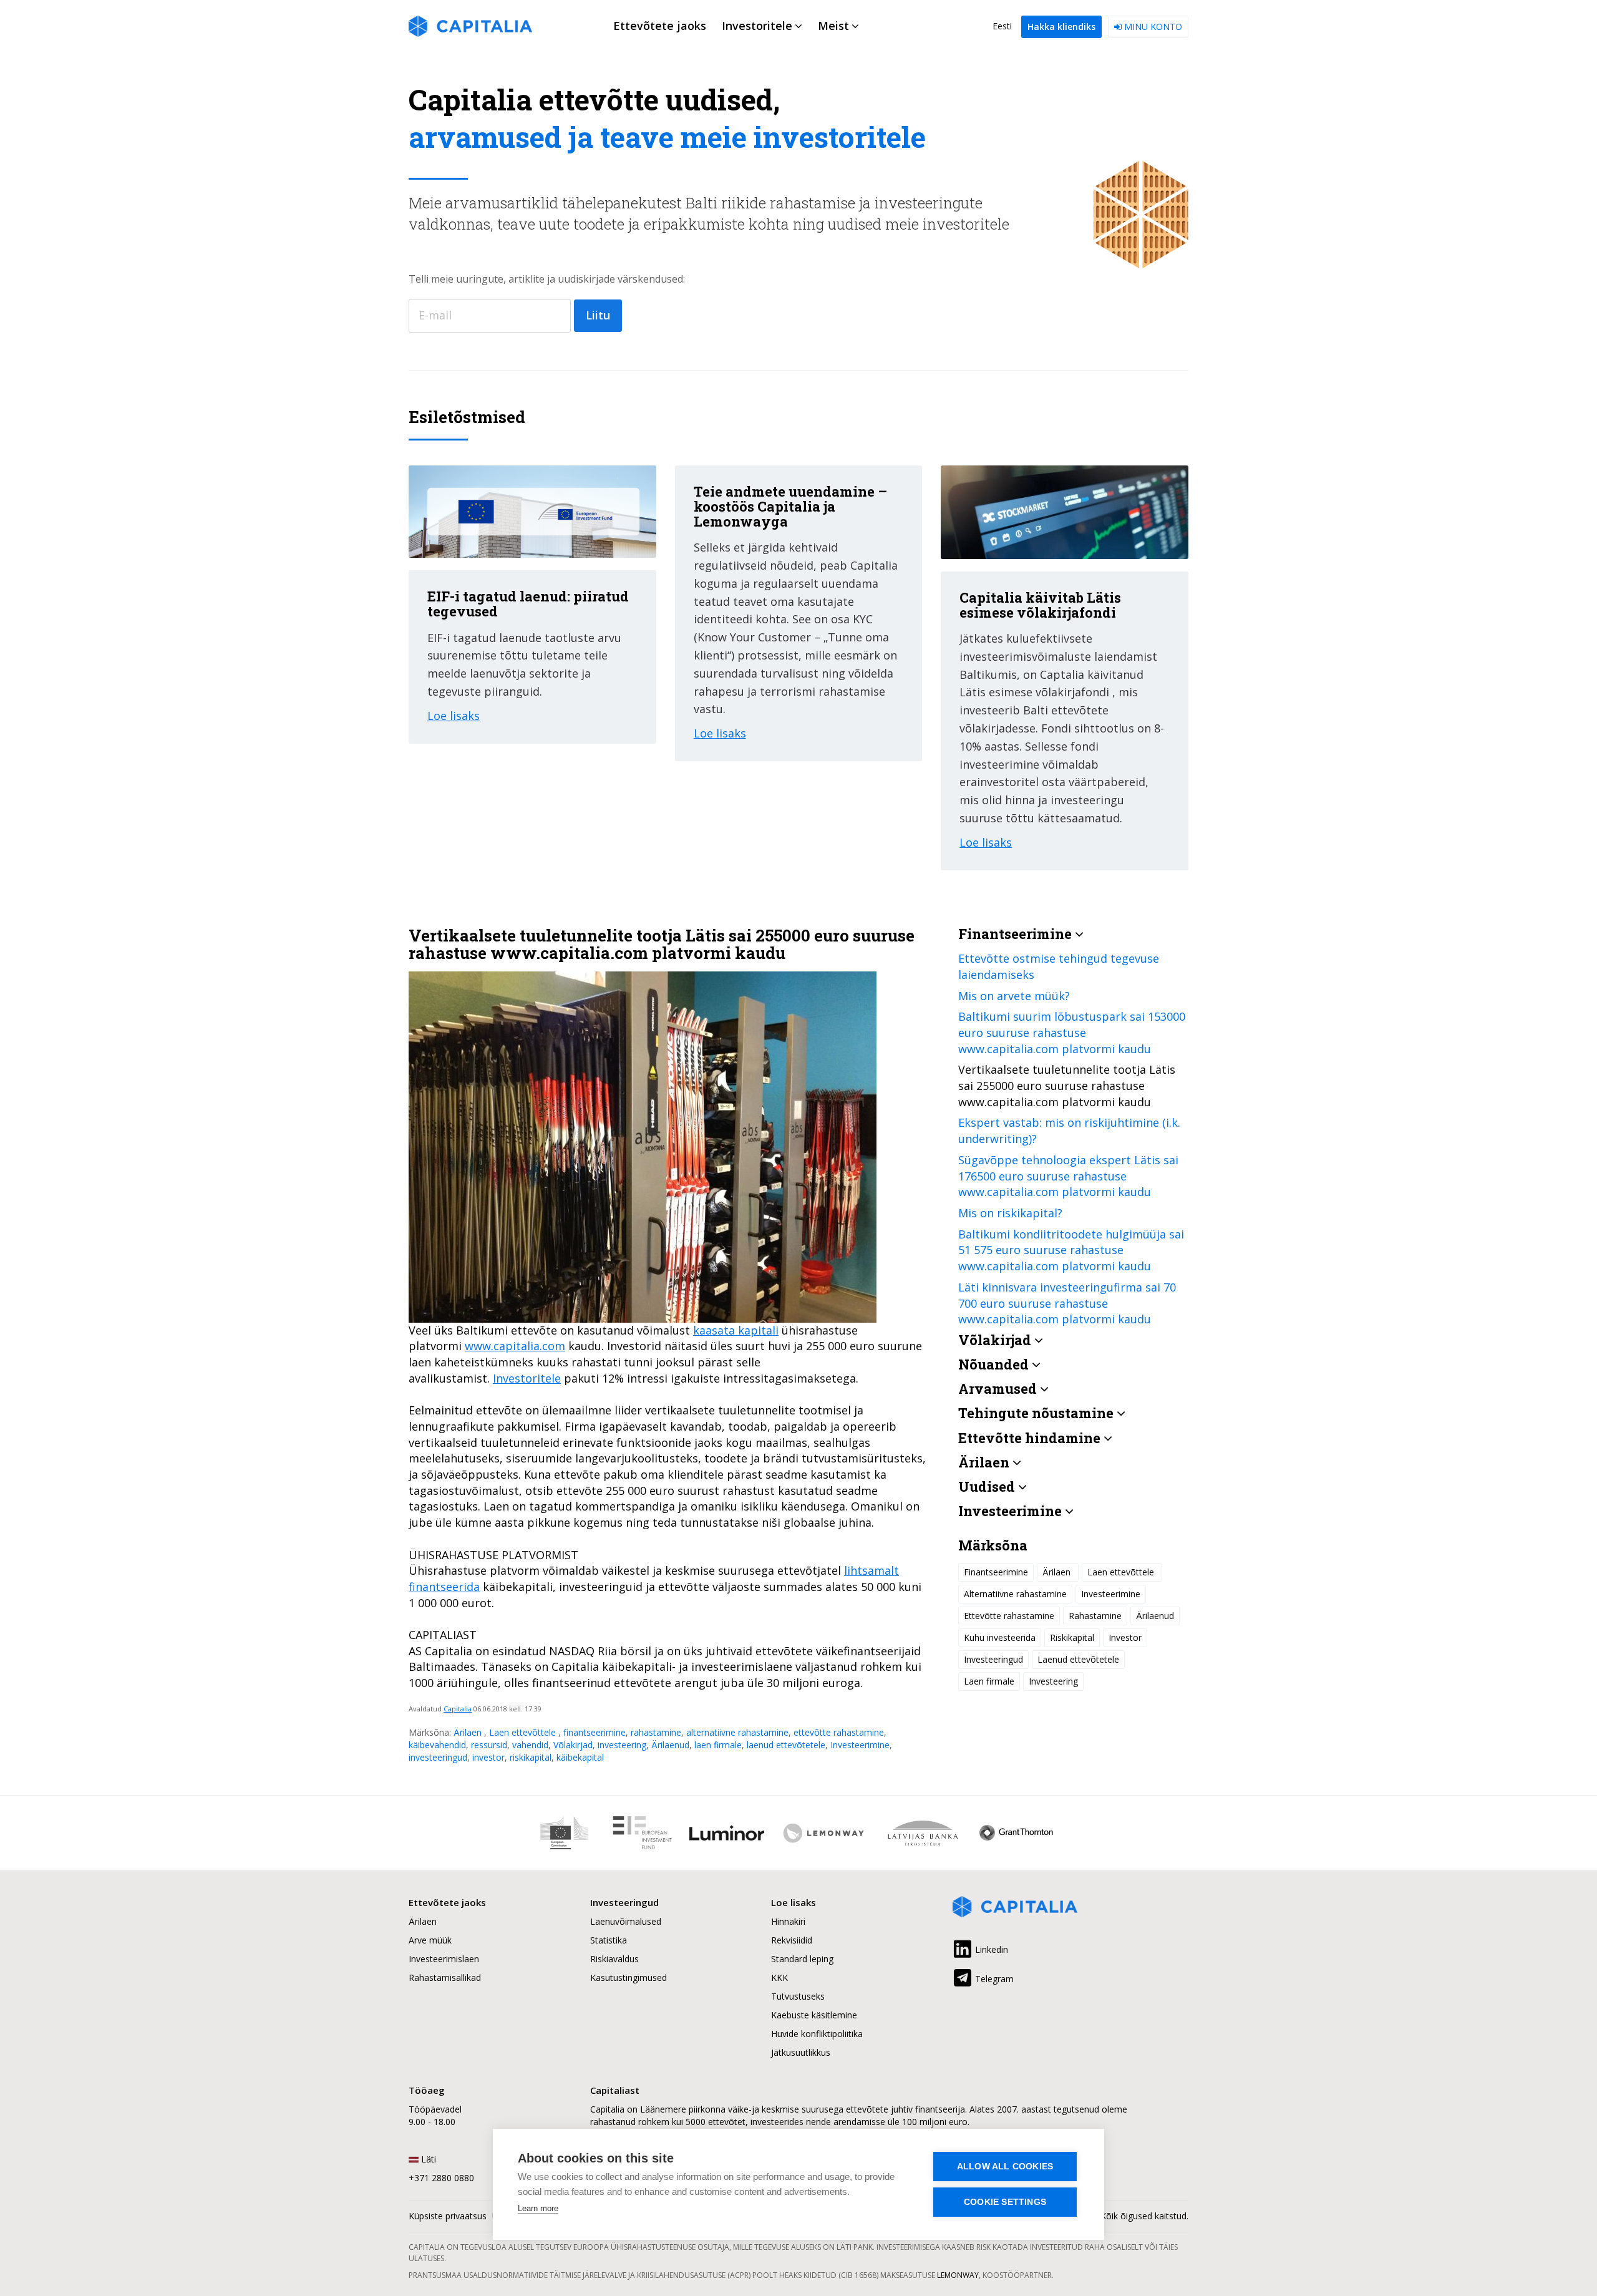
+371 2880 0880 (441, 2178)
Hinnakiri (788, 1921)
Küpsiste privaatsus (448, 2216)
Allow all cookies (1005, 2167)
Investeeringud (993, 1659)
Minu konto (1152, 27)
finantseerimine (595, 1732)
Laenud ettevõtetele (1078, 1659)
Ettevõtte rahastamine (1009, 1615)
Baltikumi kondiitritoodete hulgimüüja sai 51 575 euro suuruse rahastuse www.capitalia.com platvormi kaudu (1071, 1249)
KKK (779, 1977)
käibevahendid (437, 1745)
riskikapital (531, 1757)
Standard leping (802, 1959)
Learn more (538, 2208)
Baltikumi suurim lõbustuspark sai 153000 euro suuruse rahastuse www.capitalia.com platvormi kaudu (1072, 1032)
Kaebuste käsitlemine (814, 2015)
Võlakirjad (573, 1745)
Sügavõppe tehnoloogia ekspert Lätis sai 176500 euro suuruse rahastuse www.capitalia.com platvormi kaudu (1068, 1175)
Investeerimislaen (444, 1959)
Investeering (1053, 1681)
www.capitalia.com (515, 1346)
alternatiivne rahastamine (737, 1732)
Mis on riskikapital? (1010, 1213)
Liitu (598, 315)
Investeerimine (860, 1745)
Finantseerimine (996, 1571)
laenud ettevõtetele (786, 1745)
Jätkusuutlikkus (801, 2052)
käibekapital (580, 1757)
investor (488, 1757)
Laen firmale (989, 1681)
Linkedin (990, 1949)
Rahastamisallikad (445, 1977)
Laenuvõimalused (626, 1921)
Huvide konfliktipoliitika (817, 2034)
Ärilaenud (670, 1745)
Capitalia (458, 1709)
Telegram (993, 1979)
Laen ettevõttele (524, 1732)
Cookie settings (1005, 2202)
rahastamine (656, 1732)
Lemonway (958, 2275)
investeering (622, 1745)
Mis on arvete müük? (1014, 995)
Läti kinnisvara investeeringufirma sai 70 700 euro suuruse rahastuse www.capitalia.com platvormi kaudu (1067, 1302)
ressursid (489, 1745)
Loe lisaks (454, 716)
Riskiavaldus (614, 1959)
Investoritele (527, 1378)
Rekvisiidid (792, 1940)
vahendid (530, 1745)
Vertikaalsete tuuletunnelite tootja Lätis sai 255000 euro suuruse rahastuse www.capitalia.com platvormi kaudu (1067, 1085)
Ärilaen (469, 1732)
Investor (1125, 1637)
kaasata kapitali (736, 1330)
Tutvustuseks (798, 1996)
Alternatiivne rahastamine (1015, 1593)
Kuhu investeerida (1000, 1637)
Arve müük (430, 1940)
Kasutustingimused (629, 1977)
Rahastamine (1095, 1615)
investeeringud (438, 1757)
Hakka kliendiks (1061, 27)
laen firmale (718, 1745)
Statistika (609, 1940)
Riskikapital (1072, 1637)
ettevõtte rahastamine (839, 1732)
